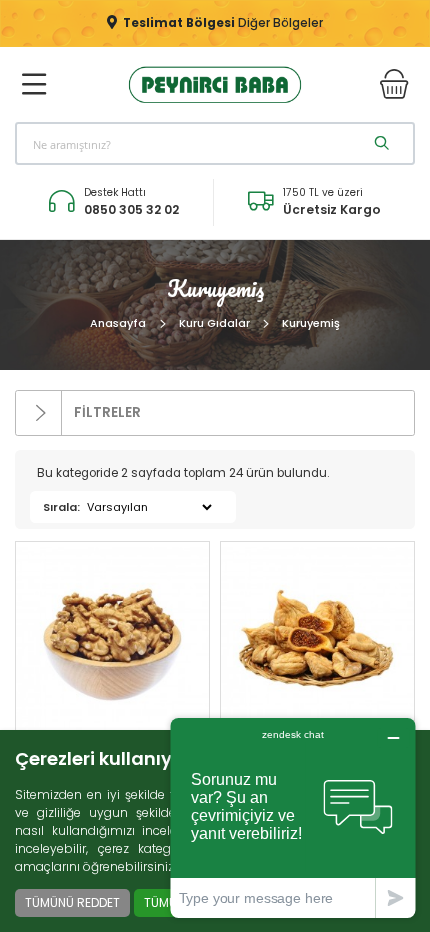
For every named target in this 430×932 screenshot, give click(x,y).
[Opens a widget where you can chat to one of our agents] (293, 817)
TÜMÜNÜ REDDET (72, 902)
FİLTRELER (106, 412)
